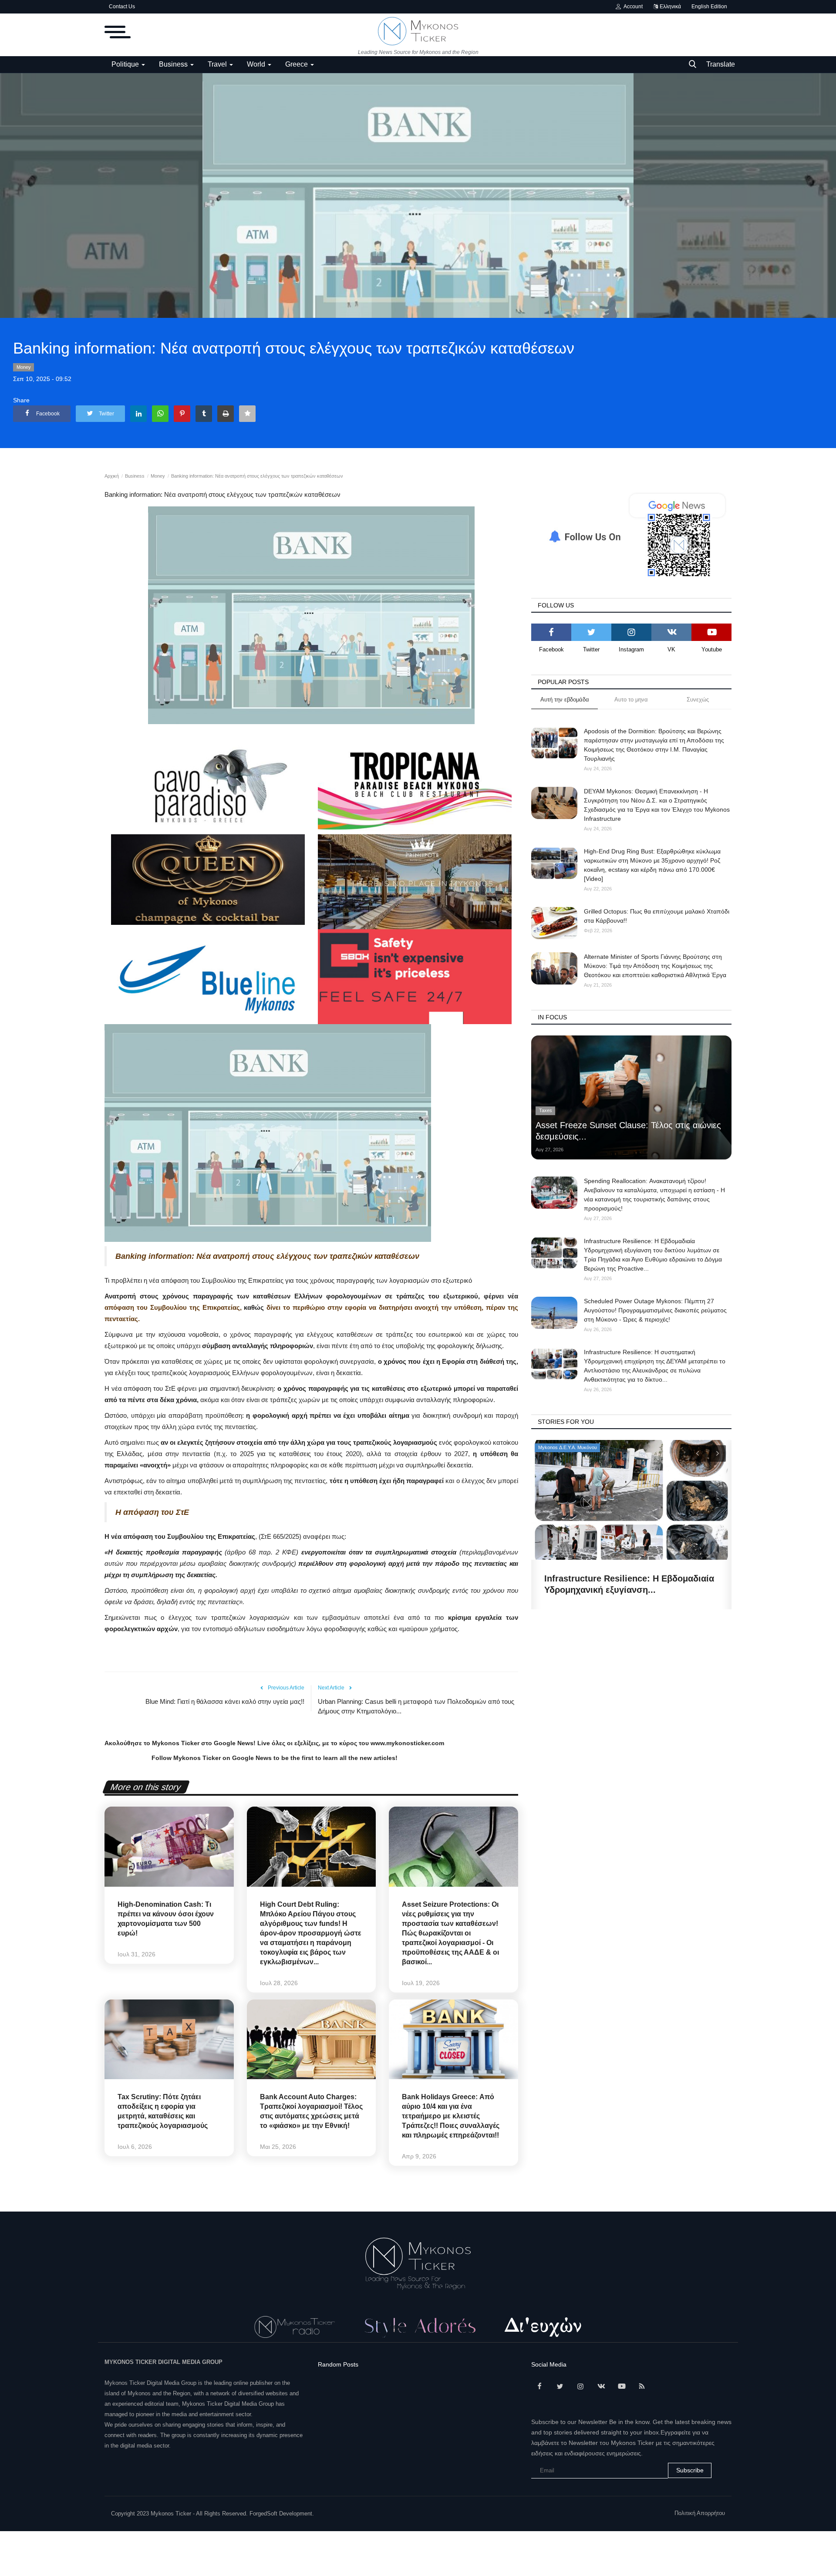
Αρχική (112, 476)
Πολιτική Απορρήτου (700, 2513)
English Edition (709, 7)
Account (632, 7)
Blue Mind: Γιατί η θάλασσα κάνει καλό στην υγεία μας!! (225, 1701)
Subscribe (690, 2470)
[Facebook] (551, 632)
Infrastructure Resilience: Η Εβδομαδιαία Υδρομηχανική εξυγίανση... (629, 1584)
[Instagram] (631, 632)
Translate (721, 64)
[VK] (671, 632)
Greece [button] (297, 64)
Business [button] (174, 64)
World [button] (257, 64)
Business (135, 476)
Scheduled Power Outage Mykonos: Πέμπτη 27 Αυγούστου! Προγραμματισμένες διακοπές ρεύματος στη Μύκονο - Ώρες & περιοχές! (655, 1310)
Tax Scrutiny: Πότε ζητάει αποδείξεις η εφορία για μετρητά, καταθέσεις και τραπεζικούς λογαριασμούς (163, 2111)
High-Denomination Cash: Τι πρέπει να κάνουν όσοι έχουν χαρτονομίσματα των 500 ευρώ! (166, 1919)
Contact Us (122, 7)
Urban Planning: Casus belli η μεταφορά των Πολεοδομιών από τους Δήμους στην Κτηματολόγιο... (416, 1706)
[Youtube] (711, 632)
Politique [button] (126, 64)
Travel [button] (218, 64)
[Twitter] (591, 632)
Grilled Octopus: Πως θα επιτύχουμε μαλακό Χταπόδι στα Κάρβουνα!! (657, 916)
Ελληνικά (670, 7)
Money (24, 367)
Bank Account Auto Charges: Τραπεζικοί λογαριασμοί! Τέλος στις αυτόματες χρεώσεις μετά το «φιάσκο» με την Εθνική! (311, 2111)
